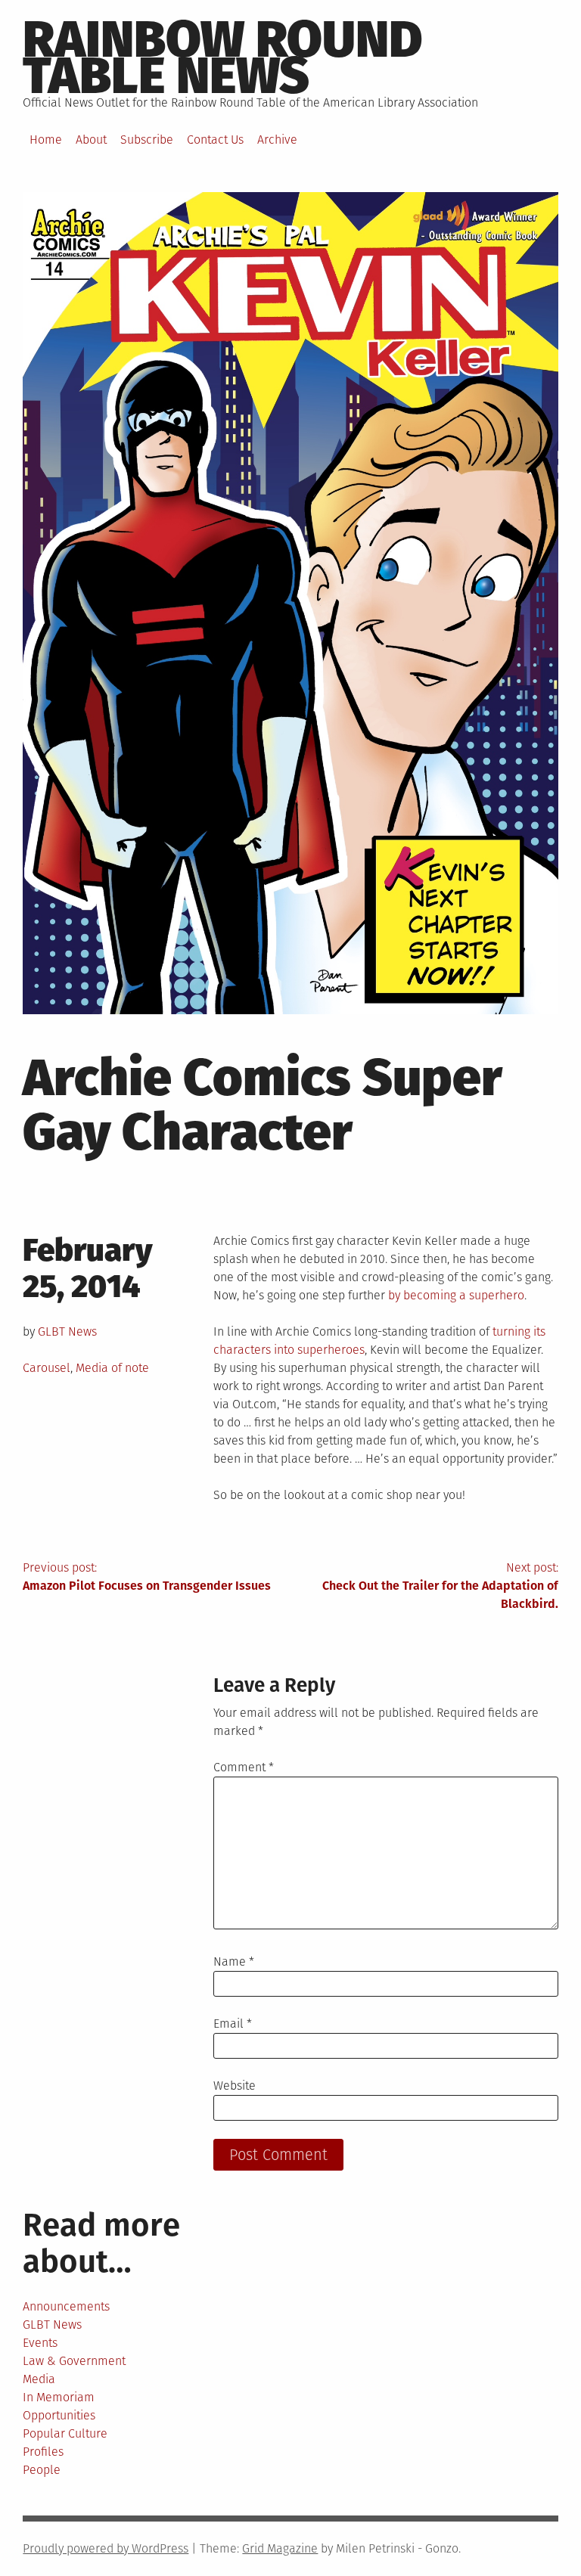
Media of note (112, 1368)
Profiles (43, 2452)
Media (39, 2379)
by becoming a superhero (456, 1295)
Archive (277, 140)
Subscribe (147, 140)
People (42, 2470)
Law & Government (74, 2361)
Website (235, 2086)
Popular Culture (65, 2433)
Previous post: (147, 1577)
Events (40, 2343)
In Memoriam (59, 2397)
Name (234, 1961)
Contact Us (215, 140)
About (91, 140)
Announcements (66, 2306)
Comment (244, 1767)
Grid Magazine (280, 2548)
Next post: (440, 1586)
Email (233, 2024)
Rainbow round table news (223, 57)
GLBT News (67, 1331)
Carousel (47, 1368)
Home (46, 140)
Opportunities (59, 2415)
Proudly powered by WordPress (106, 2548)
